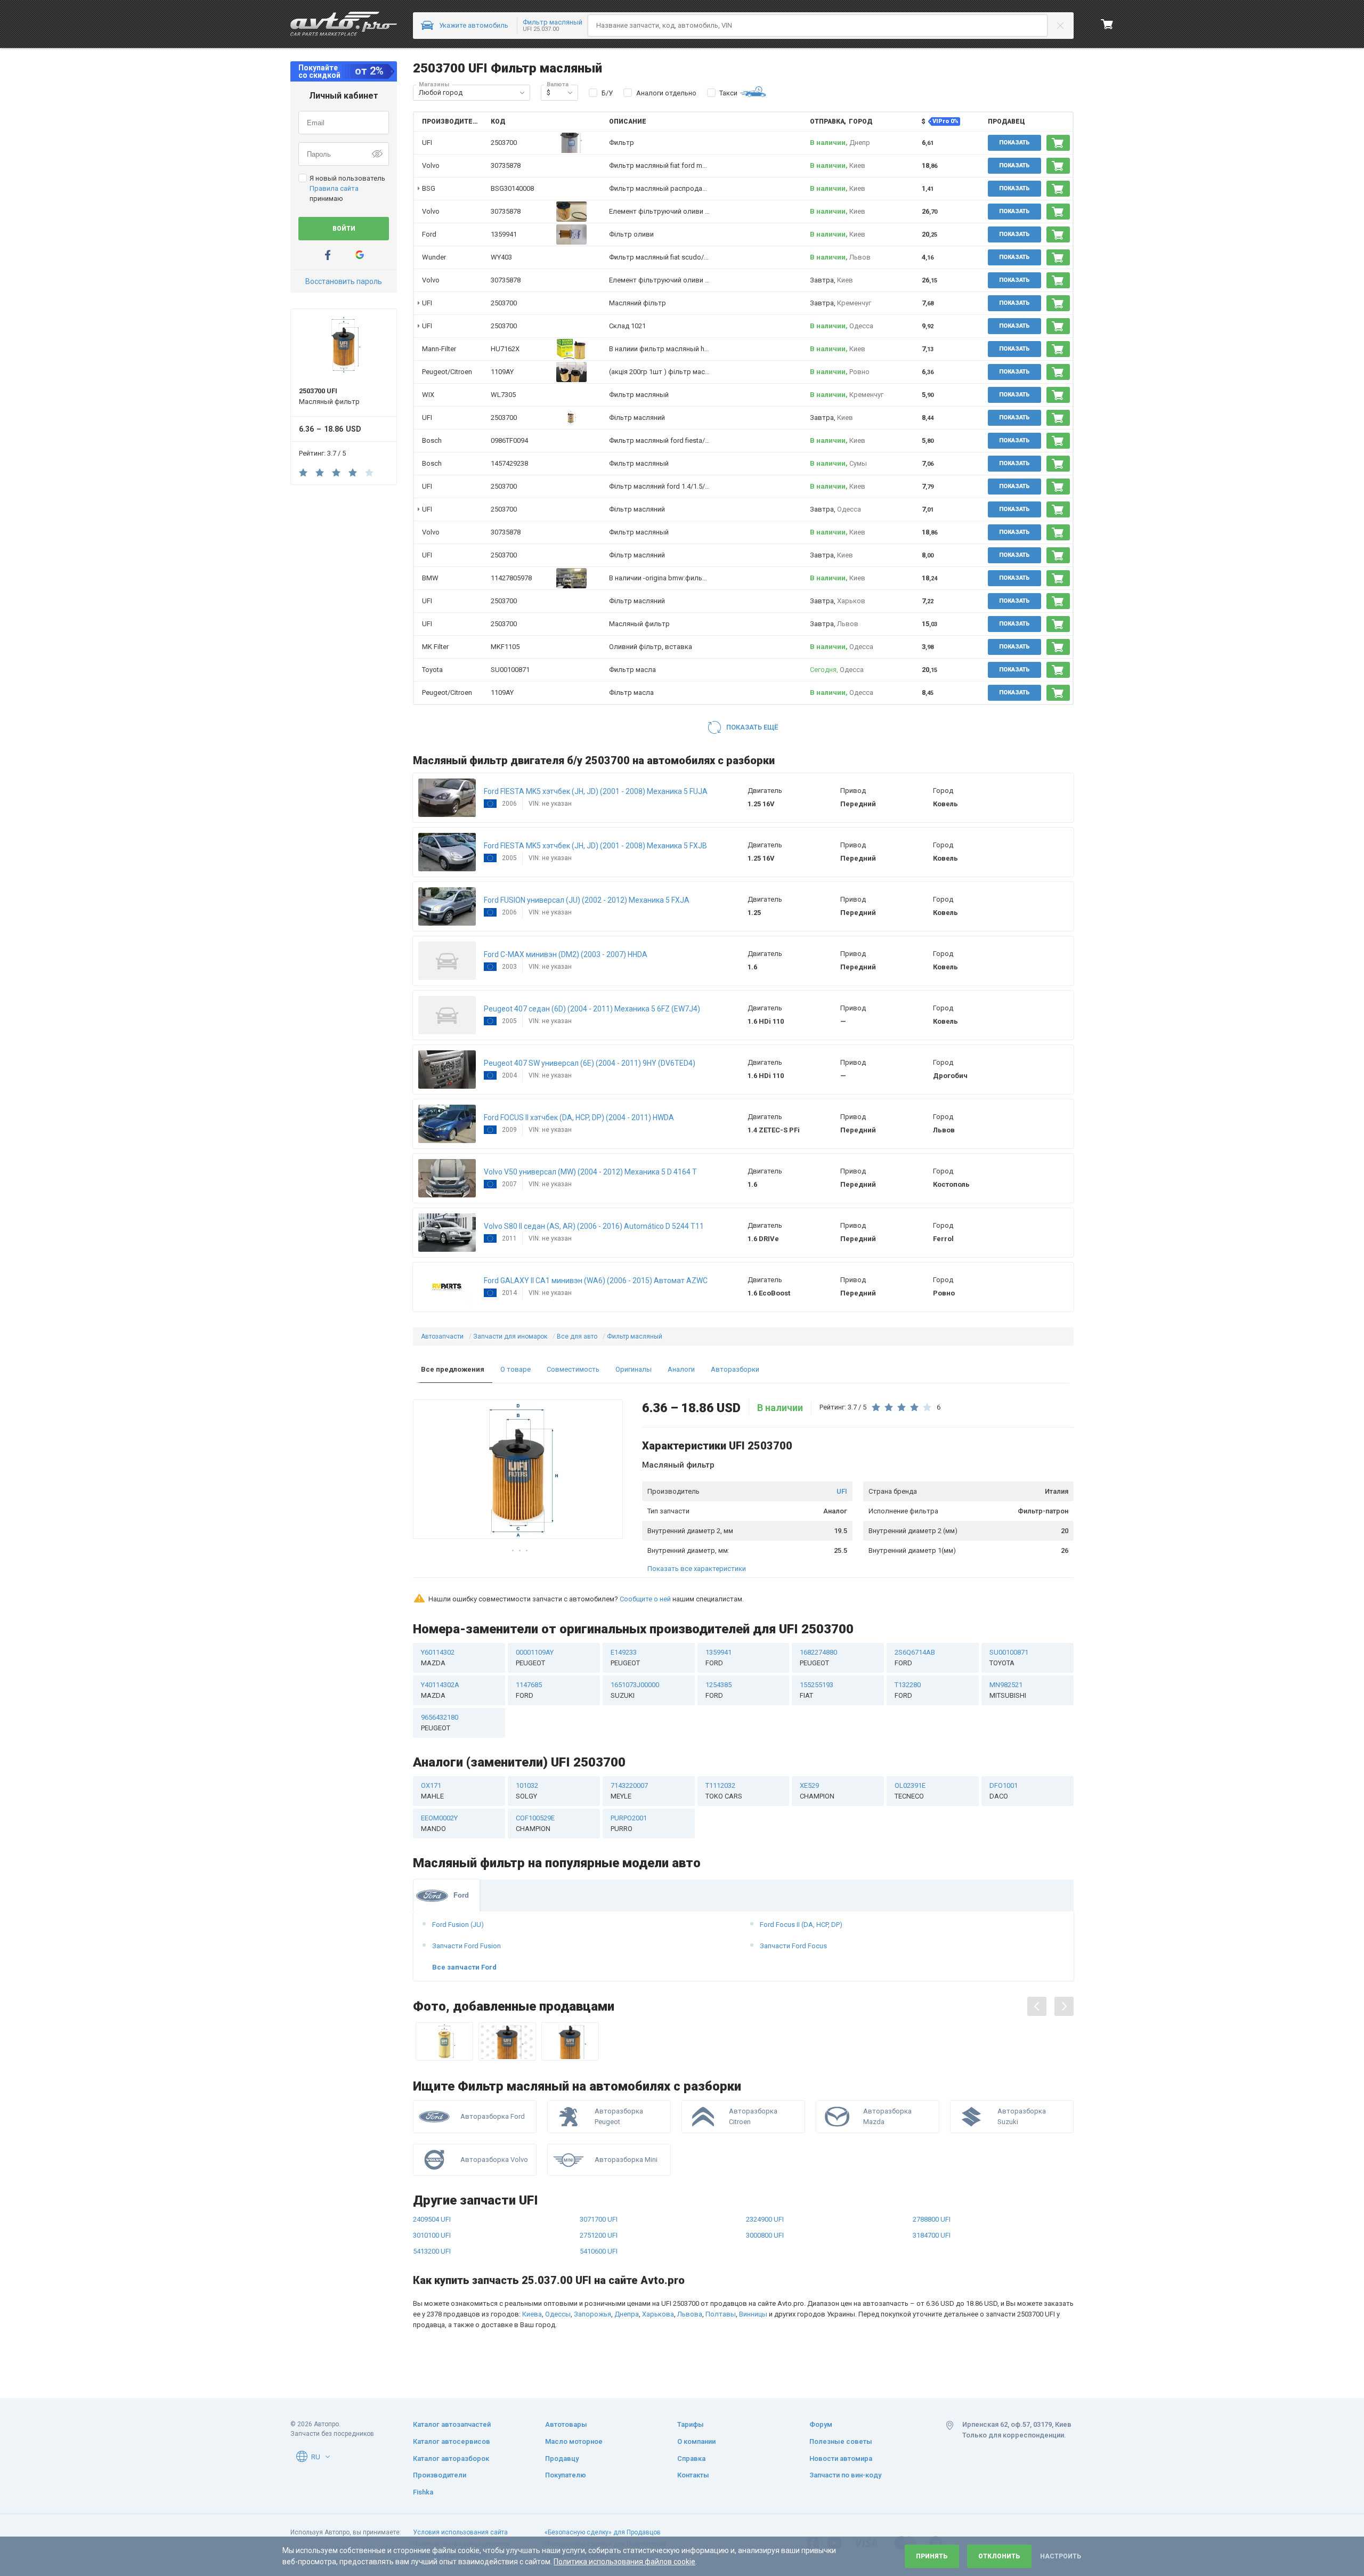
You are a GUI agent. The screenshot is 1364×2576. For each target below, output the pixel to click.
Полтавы (721, 2314)
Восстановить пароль (344, 281)
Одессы (558, 2314)
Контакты (693, 2475)
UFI (842, 1491)
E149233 (625, 1658)
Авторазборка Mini (626, 2160)
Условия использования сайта (460, 2532)
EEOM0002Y (439, 1823)
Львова (690, 2314)
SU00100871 (510, 670)
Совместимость (573, 1369)
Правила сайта (334, 188)
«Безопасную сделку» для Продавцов (603, 2532)
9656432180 (440, 1723)
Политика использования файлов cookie (624, 2562)
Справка (691, 2458)
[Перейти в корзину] (1107, 24)
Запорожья (592, 2314)
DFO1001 (1004, 1791)
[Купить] (1058, 143)
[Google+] (360, 255)
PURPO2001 (629, 1823)
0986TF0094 (509, 440)
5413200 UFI (432, 2251)
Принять (932, 2556)
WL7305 (503, 395)
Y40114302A (440, 1690)
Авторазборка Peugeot (619, 2116)
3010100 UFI (432, 2235)
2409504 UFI (432, 2219)
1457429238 (509, 463)
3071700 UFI (599, 2219)
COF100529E (535, 1823)
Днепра (627, 2314)
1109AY (502, 372)
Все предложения (453, 1369)
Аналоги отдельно (666, 93)
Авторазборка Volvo (494, 2160)
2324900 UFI (765, 2219)
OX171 (432, 1791)
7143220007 (629, 1791)
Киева (532, 2314)
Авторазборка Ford (493, 2116)
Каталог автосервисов (452, 2441)
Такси (728, 93)
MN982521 (1008, 1690)
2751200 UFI (599, 2235)
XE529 (817, 1791)
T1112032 (724, 1791)
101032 (527, 1791)
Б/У (607, 93)
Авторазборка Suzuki (1022, 2116)
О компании (696, 2441)
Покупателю (566, 2475)
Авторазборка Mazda (887, 2116)
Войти (344, 229)
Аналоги (681, 1369)
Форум (821, 2424)
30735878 (506, 165)
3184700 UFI (932, 2235)
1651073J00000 (635, 1690)
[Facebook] (328, 255)
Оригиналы (634, 1369)
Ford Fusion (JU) (458, 1925)
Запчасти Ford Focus (793, 1946)
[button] (522, 93)
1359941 (504, 234)
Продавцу (562, 2458)
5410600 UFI (599, 2251)
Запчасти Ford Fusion (466, 1946)
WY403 (501, 257)
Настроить (1061, 2556)
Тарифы (691, 2424)
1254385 (718, 1690)
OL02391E (910, 1791)
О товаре (515, 1369)
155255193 (817, 1690)
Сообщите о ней (645, 1599)
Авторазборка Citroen (753, 2116)
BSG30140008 (512, 188)
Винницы (753, 2314)
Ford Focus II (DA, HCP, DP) (801, 1925)
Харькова (658, 2314)
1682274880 (818, 1658)
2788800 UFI (932, 2219)
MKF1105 (505, 647)
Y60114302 (438, 1658)
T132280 (908, 1690)
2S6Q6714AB (915, 1658)
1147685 (529, 1690)
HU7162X (505, 349)
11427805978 (511, 578)
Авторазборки (735, 1369)
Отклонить (999, 2556)
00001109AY (535, 1658)
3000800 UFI (765, 2235)
